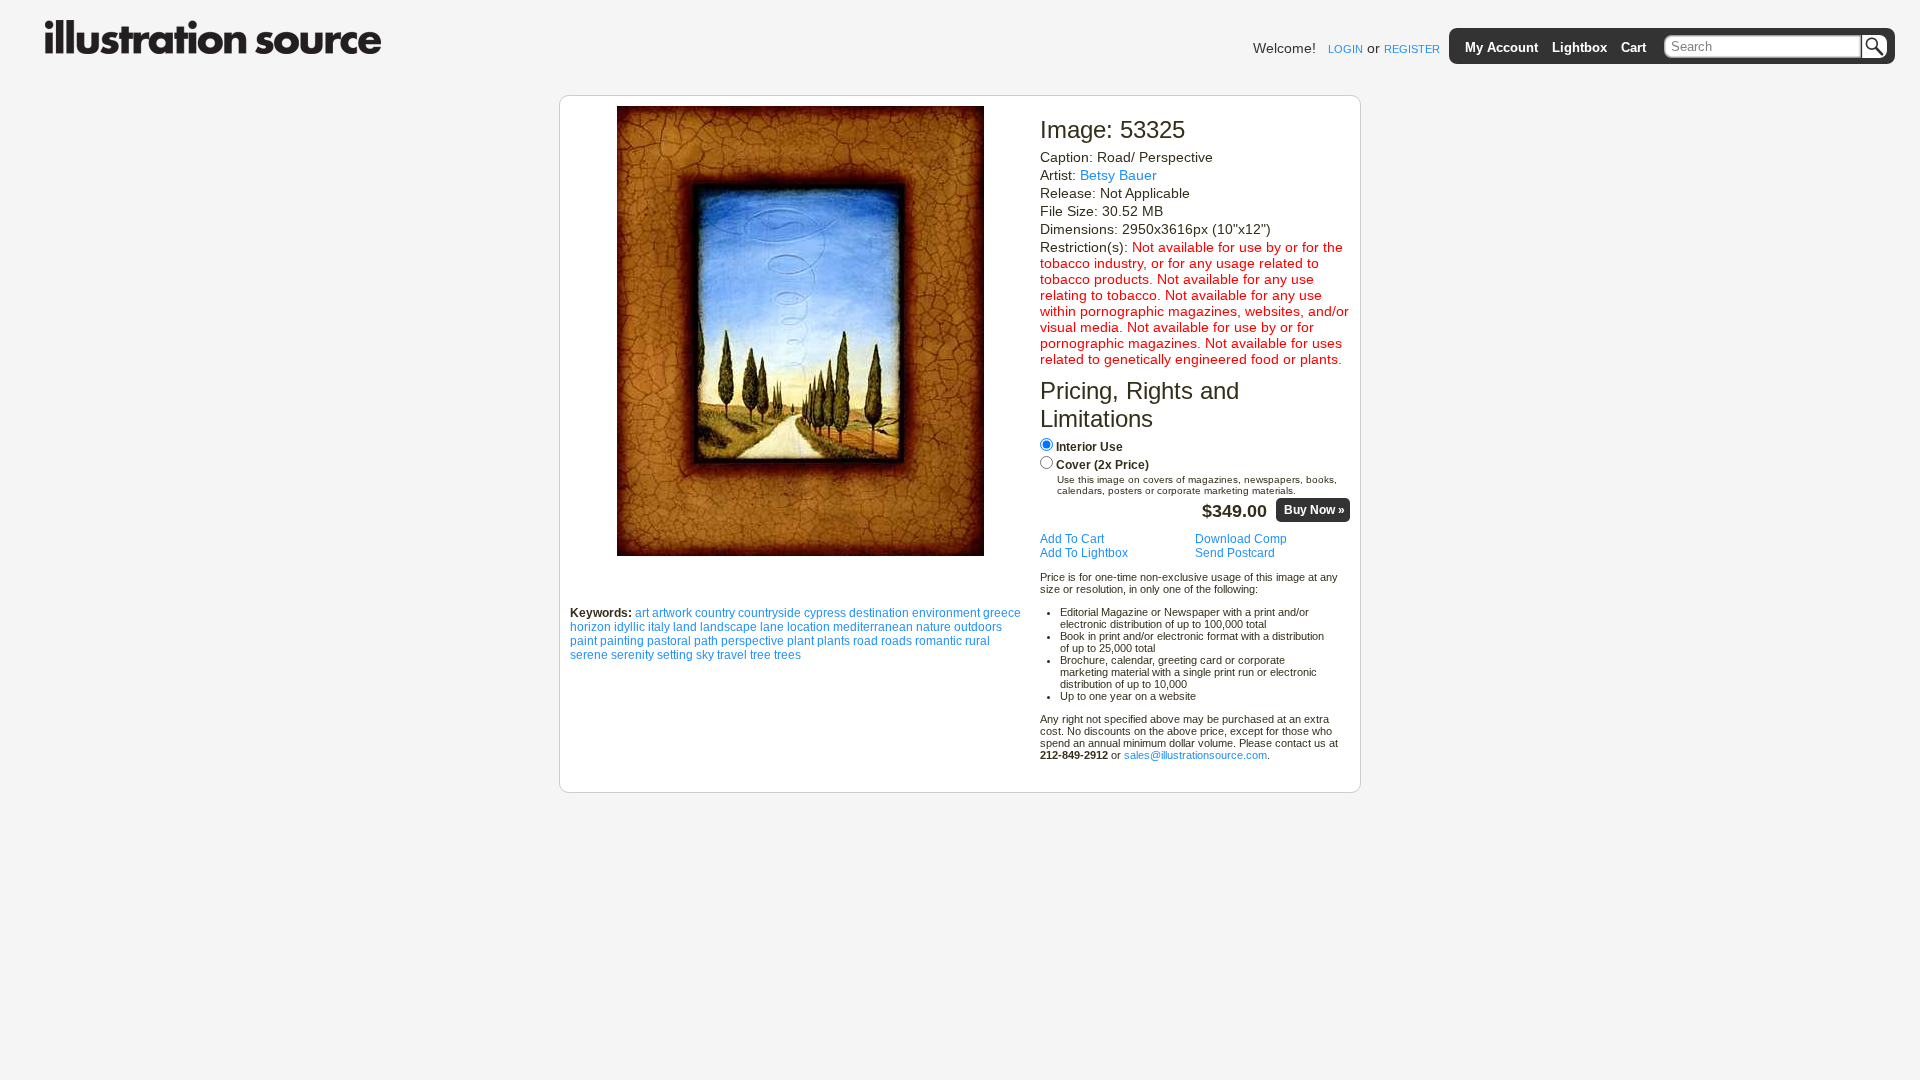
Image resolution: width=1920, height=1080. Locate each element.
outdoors (978, 627)
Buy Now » (1314, 510)
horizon (590, 627)
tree (760, 655)
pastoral (669, 641)
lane (772, 627)
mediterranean (873, 627)
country (715, 613)
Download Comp (1241, 539)
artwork (672, 613)
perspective (752, 641)
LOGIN (1345, 49)
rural (977, 641)
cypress (825, 613)
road (865, 641)
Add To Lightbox (1084, 553)
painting (622, 641)
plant (800, 641)
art (642, 613)
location (808, 627)
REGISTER (1412, 49)
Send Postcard (1235, 553)
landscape (728, 627)
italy (659, 627)
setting (675, 655)
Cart (1633, 47)
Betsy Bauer (1118, 175)
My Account (1501, 47)
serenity (632, 655)
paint (583, 641)
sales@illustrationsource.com (1195, 755)
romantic (938, 641)
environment (946, 613)
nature (933, 627)
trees (787, 655)
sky (705, 655)
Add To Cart (1072, 539)
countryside (769, 613)
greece (1002, 613)
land (685, 627)
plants (833, 641)
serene (589, 655)
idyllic (629, 627)
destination (879, 613)
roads (896, 641)
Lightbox (1579, 47)
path (706, 641)
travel (732, 655)
